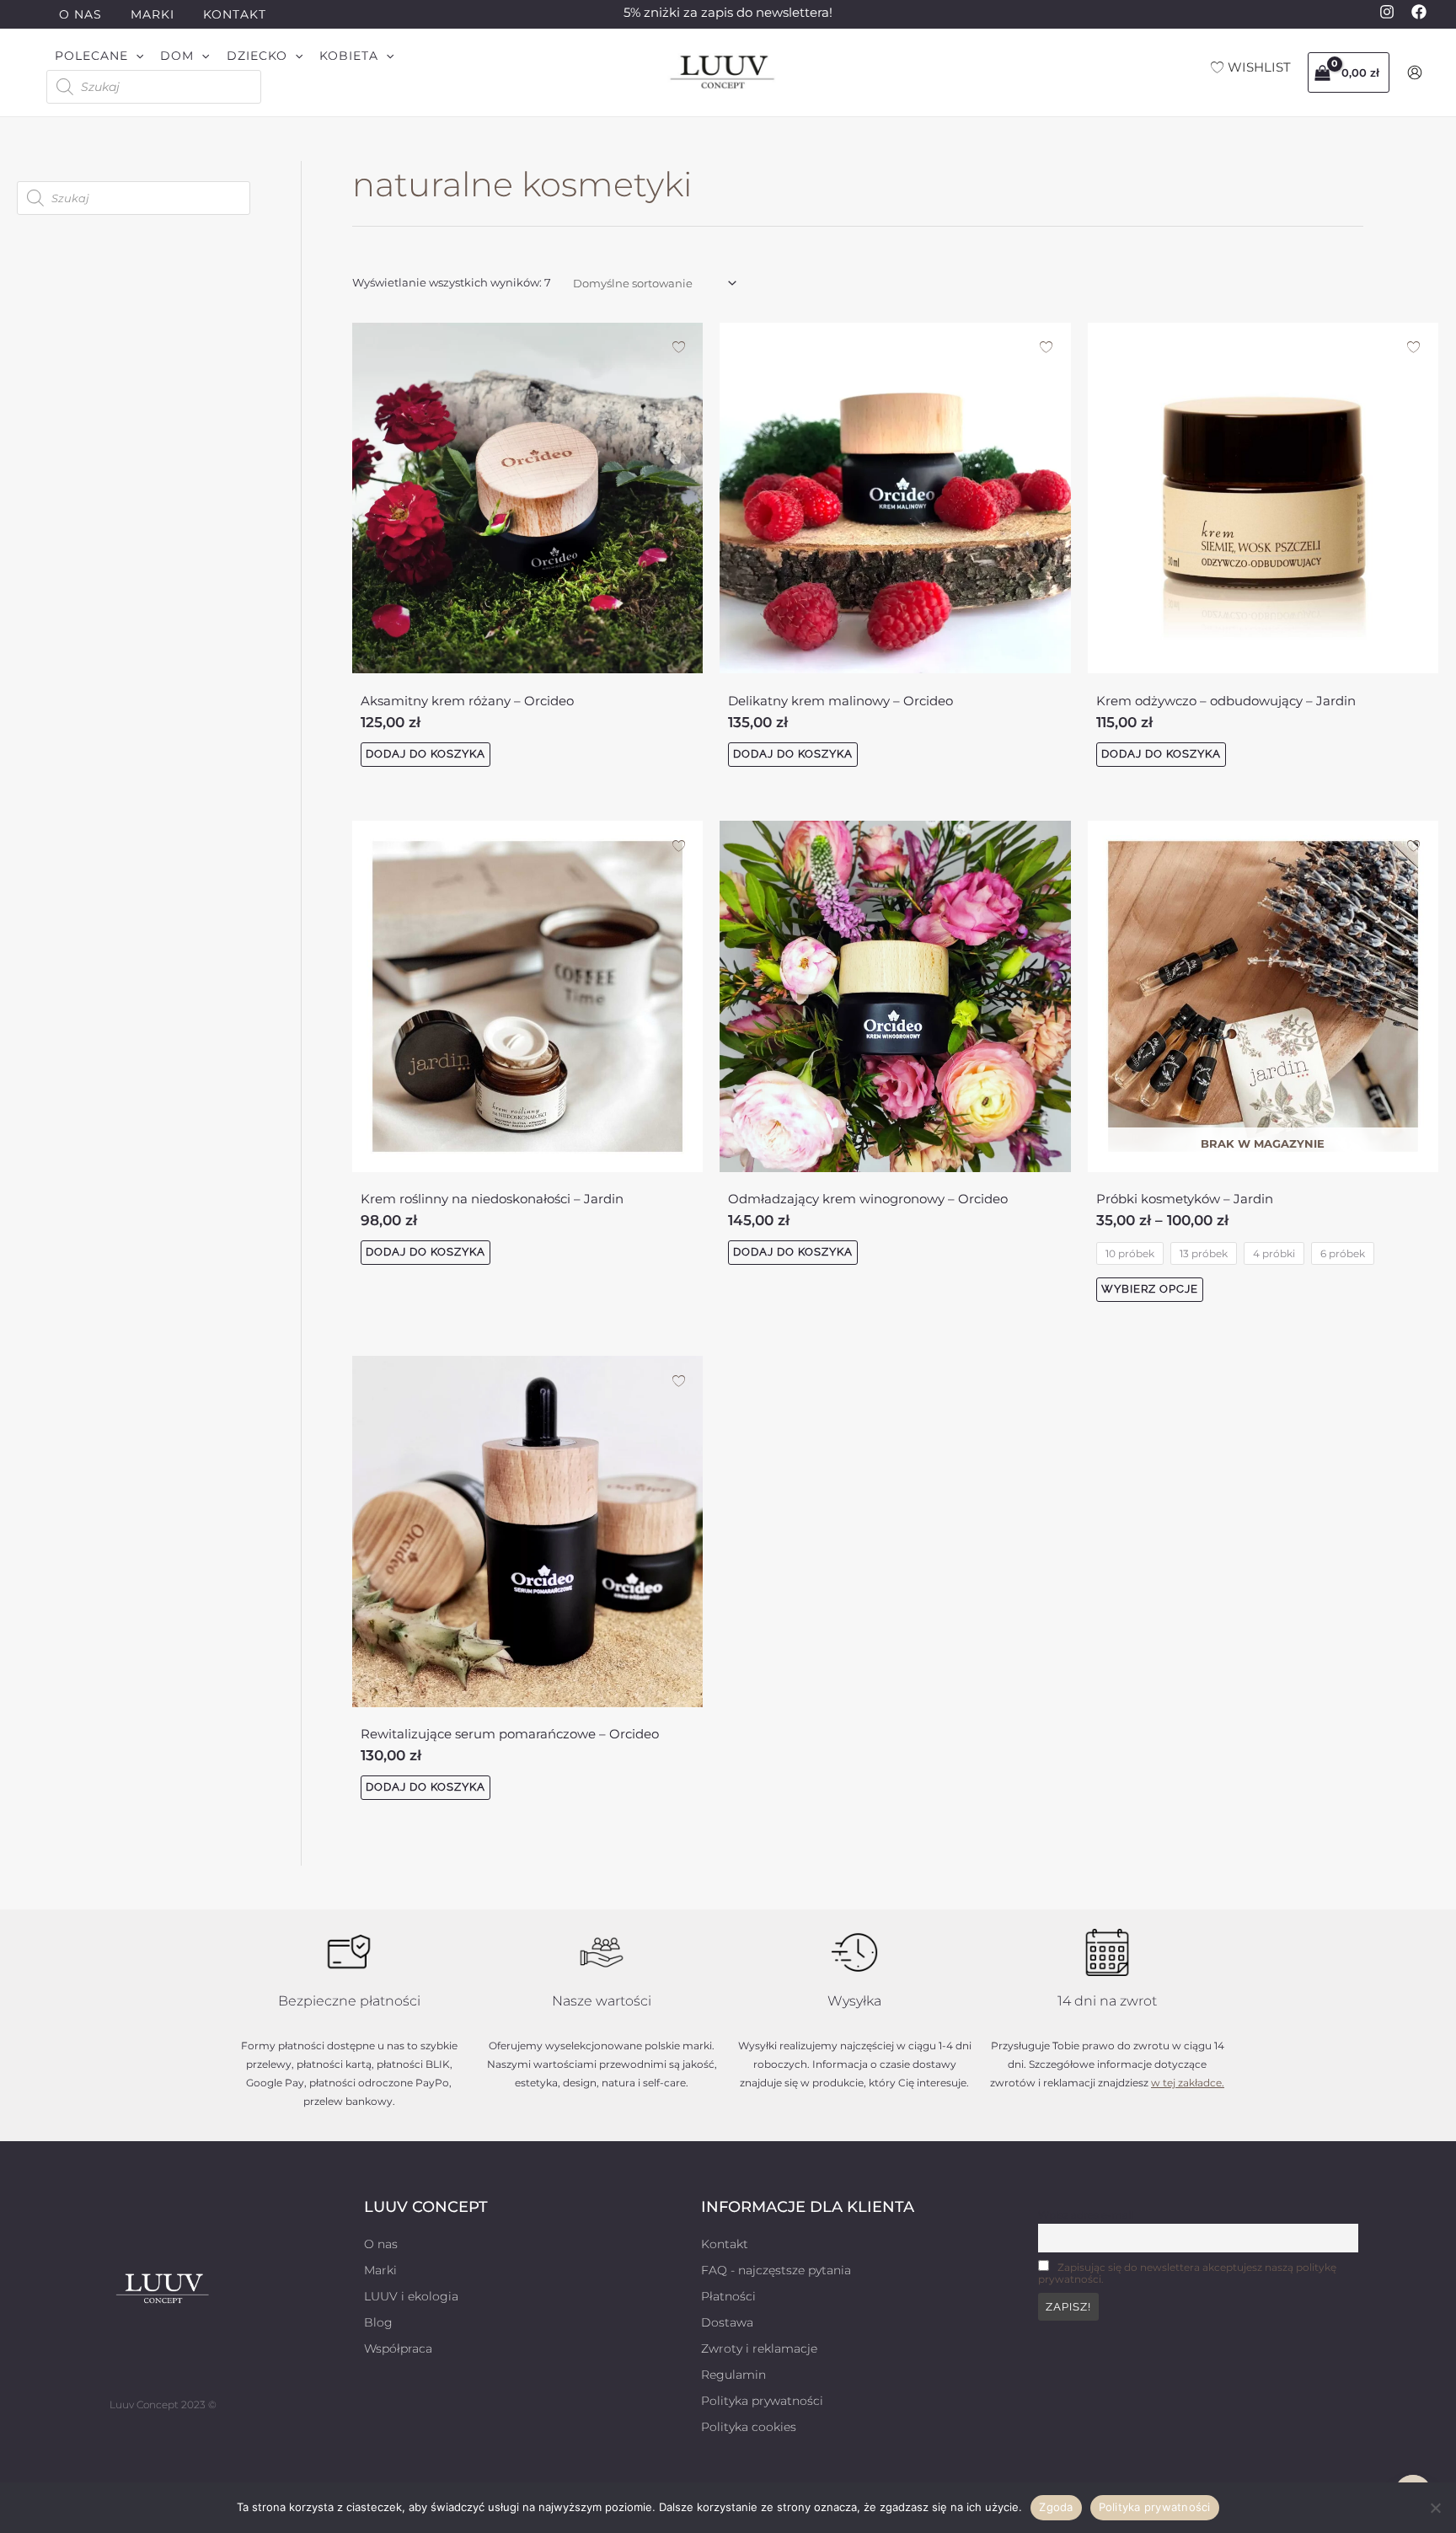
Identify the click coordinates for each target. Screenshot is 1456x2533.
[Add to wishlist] (679, 347)
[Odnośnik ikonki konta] (1415, 72)
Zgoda (1056, 2507)
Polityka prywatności (1155, 2507)
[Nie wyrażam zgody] (1435, 2508)
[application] (136, 56)
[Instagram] (1387, 12)
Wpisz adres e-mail (1086, 2215)
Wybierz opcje (1150, 1289)
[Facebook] (1419, 12)
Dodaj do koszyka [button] (426, 754)
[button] (99, 56)
